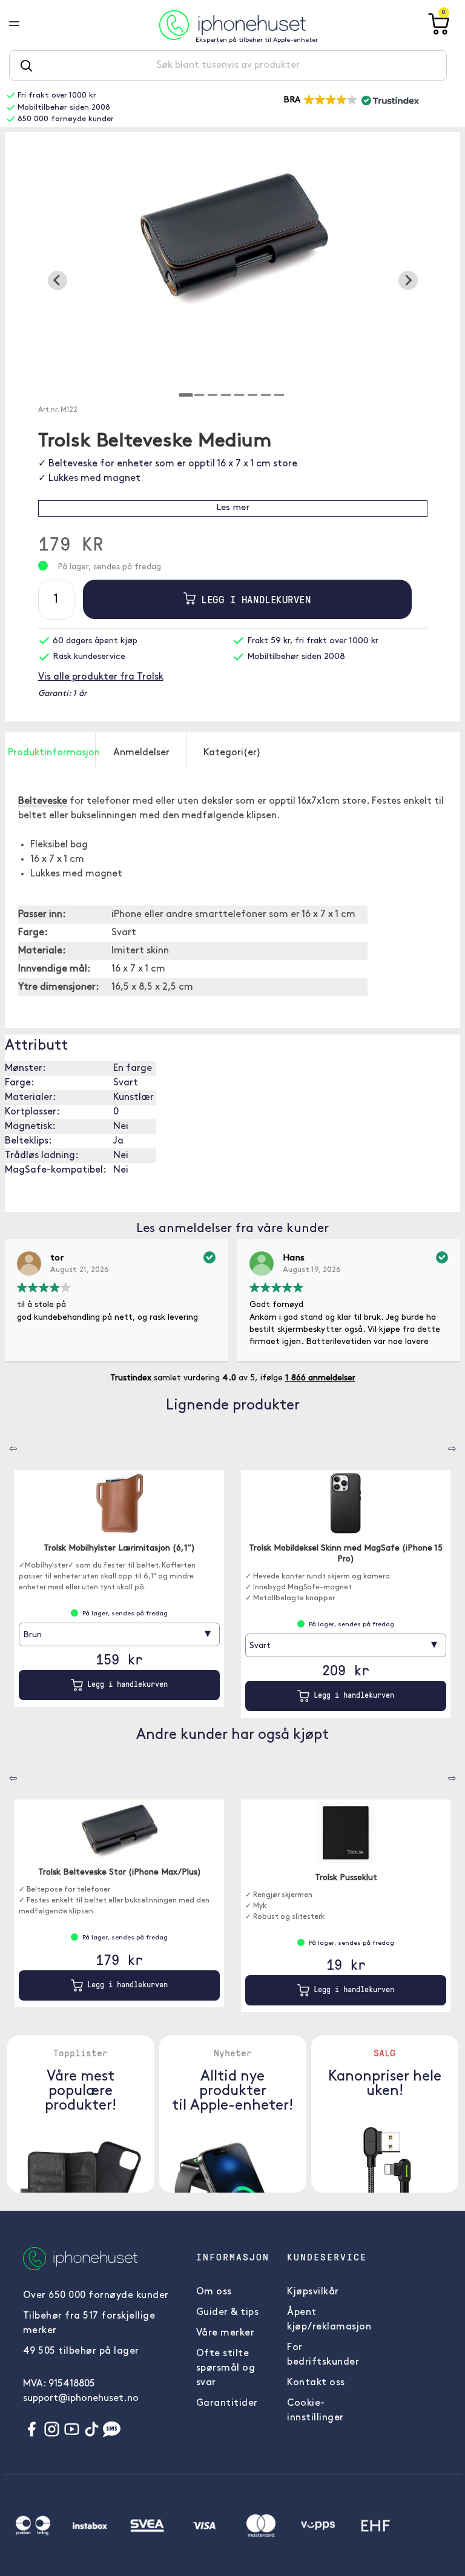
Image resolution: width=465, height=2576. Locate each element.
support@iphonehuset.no (81, 2399)
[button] (350, 101)
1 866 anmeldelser (320, 1378)
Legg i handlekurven (253, 599)
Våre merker (226, 2333)
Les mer (233, 508)
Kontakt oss (316, 2383)
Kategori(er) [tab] (232, 753)
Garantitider (227, 2403)
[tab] (186, 395)
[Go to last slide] (58, 280)
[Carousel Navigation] (4, 1445)
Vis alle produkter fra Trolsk (101, 677)
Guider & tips (228, 2313)
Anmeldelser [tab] (141, 753)
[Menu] (24, 25)
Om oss (214, 2292)
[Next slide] (408, 280)
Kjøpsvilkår (313, 2292)
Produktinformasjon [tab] (51, 753)
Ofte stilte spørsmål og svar (226, 2368)
